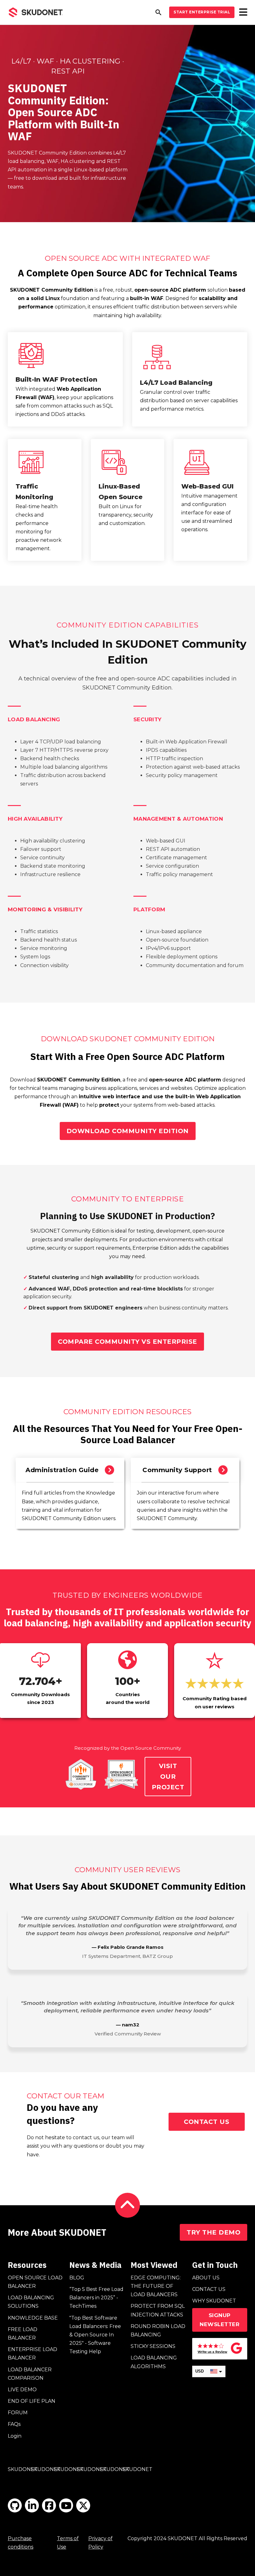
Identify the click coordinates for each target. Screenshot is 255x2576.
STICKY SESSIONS (153, 2346)
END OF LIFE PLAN (32, 2401)
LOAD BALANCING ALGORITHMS (154, 2362)
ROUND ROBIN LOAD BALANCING (158, 2330)
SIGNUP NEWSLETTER (220, 2320)
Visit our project (168, 1777)
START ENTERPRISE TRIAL (202, 12)
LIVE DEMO (22, 2390)
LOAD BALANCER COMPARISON (30, 2374)
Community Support (177, 1470)
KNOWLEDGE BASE (33, 2318)
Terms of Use (68, 2543)
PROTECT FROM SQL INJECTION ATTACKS (158, 2310)
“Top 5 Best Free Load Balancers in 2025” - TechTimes (96, 2298)
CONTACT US (206, 2122)
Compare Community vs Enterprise (127, 1342)
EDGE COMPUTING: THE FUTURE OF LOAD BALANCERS (156, 2286)
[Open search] (158, 12)
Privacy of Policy (100, 2543)
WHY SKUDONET (214, 2301)
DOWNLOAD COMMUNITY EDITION (128, 1131)
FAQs (14, 2424)
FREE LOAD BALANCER (23, 2334)
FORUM (18, 2413)
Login (15, 2436)
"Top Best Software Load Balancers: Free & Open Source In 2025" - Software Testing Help (95, 2335)
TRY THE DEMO (213, 2232)
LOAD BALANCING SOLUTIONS (31, 2302)
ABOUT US (206, 2278)
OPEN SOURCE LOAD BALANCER (35, 2282)
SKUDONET (23, 2469)
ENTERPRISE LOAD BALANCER (32, 2354)
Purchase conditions (21, 2543)
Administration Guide (62, 1470)
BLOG (77, 2278)
